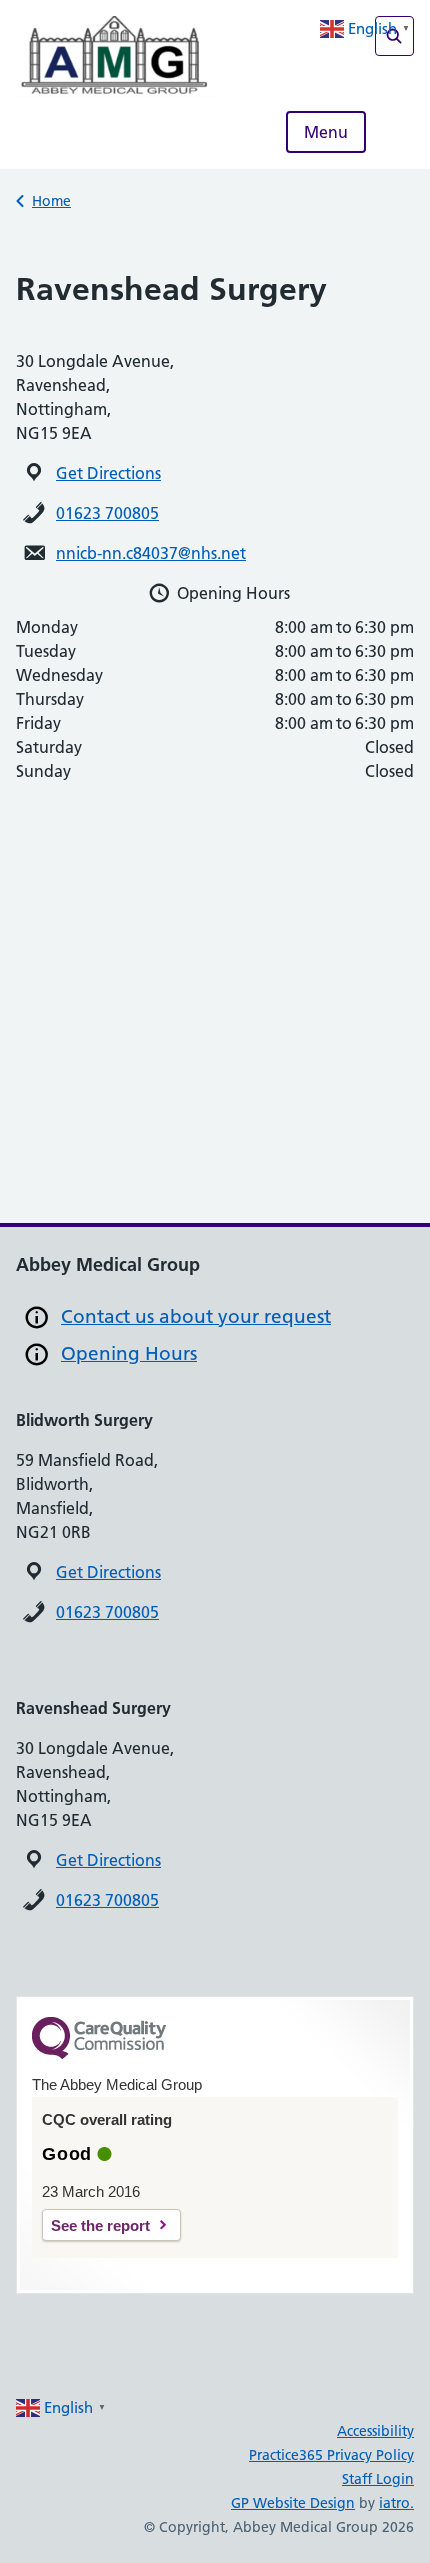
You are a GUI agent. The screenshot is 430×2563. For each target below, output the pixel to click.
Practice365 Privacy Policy (331, 2455)
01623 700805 (107, 513)
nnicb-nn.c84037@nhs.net (151, 553)
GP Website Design (293, 2503)
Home (51, 201)
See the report (100, 2225)
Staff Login (378, 2479)
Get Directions (108, 473)
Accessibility (375, 2431)
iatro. (396, 2503)
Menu (326, 132)
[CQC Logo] (99, 2054)
